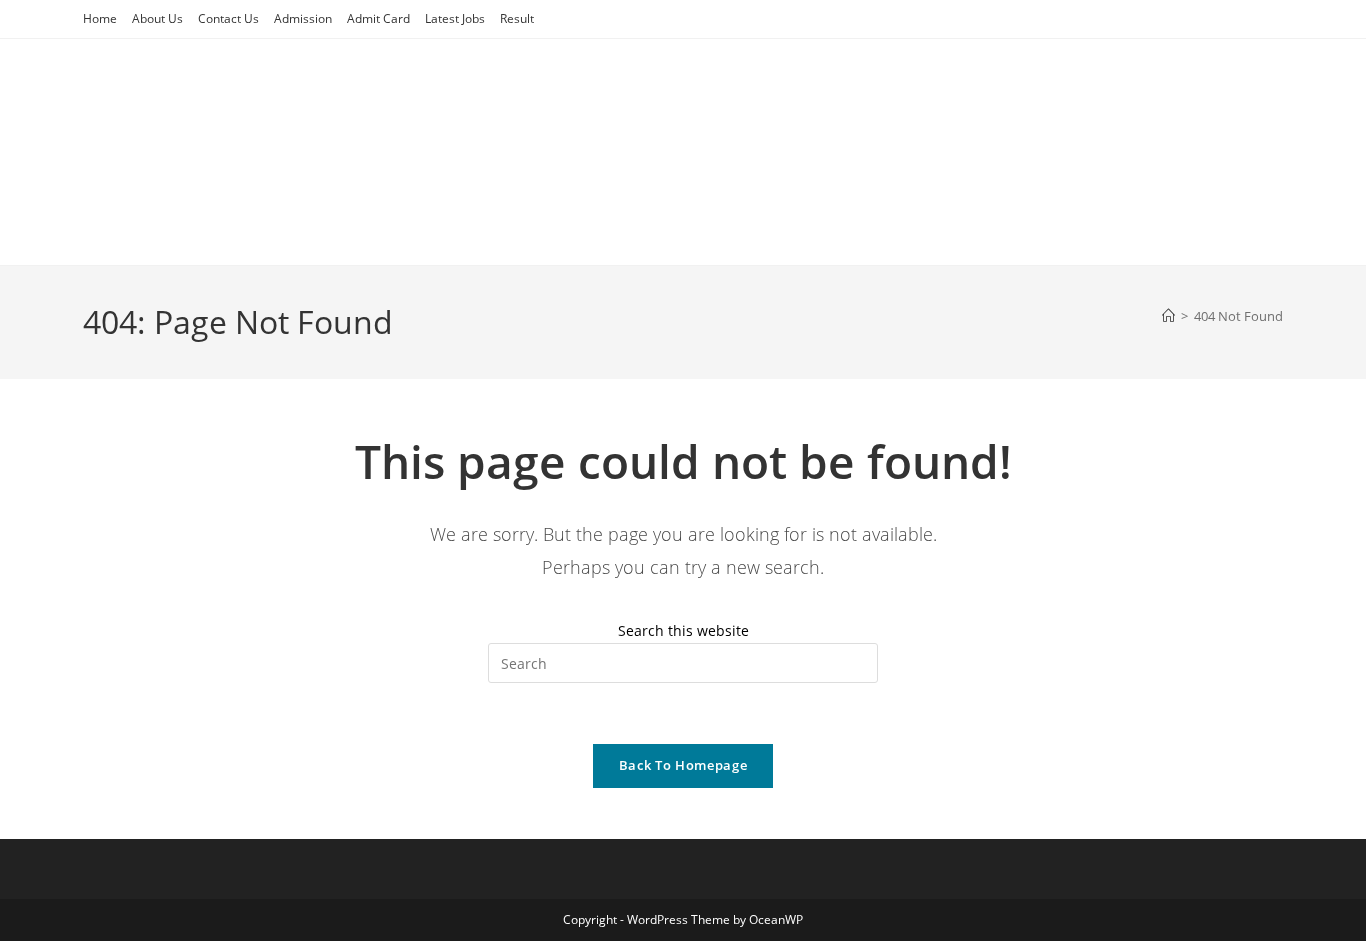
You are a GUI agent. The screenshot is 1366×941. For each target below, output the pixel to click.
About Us (157, 18)
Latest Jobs (455, 18)
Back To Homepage (683, 765)
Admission (303, 18)
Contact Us (228, 18)
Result (517, 18)
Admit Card (378, 18)
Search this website (683, 630)
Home (100, 18)
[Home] (1168, 316)
